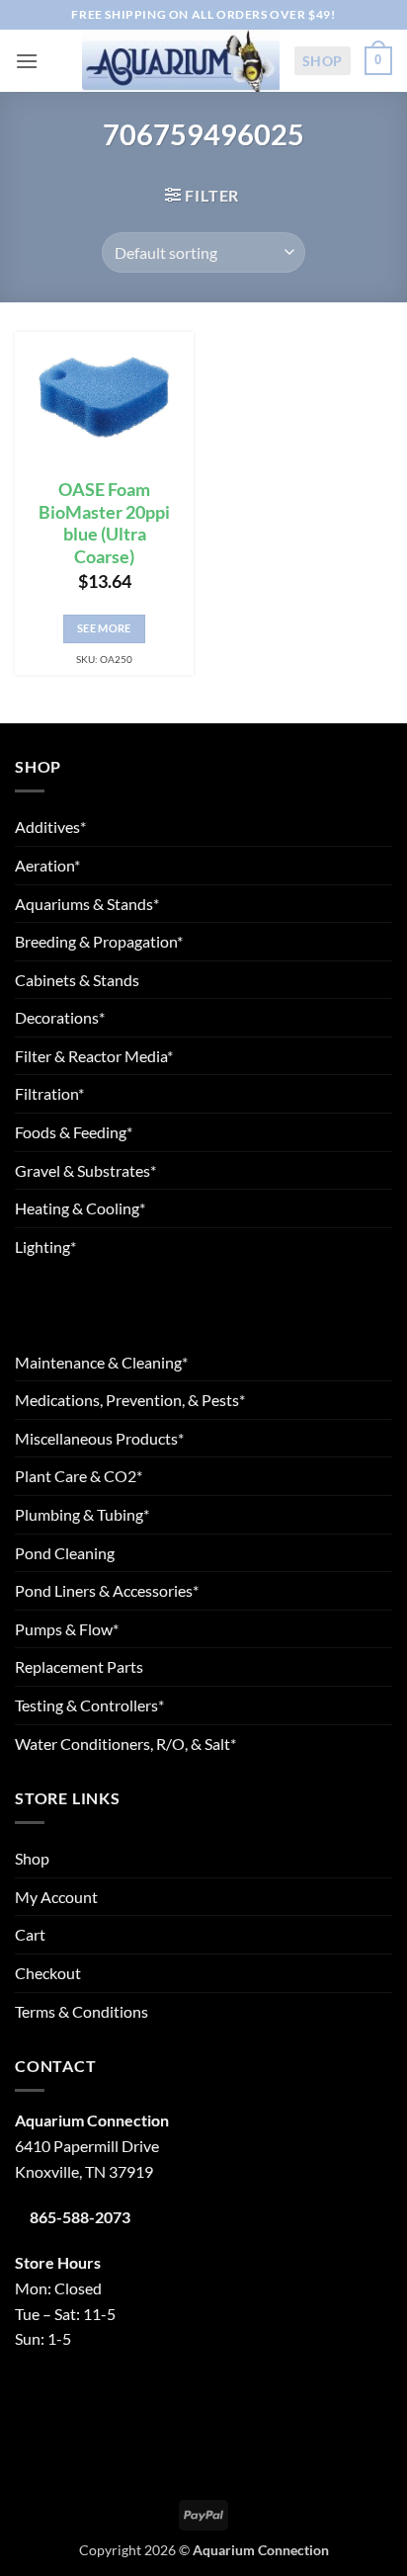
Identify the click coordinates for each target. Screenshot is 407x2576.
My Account (56, 1897)
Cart (30, 1934)
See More (104, 628)
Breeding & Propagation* (99, 941)
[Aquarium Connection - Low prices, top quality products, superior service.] (181, 60)
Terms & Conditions (81, 2011)
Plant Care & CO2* (79, 1476)
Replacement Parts (79, 1666)
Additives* (50, 827)
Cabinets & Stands (77, 980)
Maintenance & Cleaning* (101, 1362)
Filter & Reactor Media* (94, 1056)
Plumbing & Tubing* (82, 1514)
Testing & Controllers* (89, 1705)
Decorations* (60, 1017)
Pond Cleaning (65, 1553)
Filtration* (49, 1093)
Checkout (48, 1973)
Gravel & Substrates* (85, 1170)
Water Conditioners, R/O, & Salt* (125, 1744)
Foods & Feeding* (74, 1132)
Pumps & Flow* (67, 1629)
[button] (27, 61)
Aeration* (47, 865)
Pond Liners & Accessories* (107, 1590)
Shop (323, 61)
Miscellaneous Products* (99, 1438)
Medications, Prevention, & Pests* (130, 1400)
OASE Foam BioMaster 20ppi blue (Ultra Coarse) (104, 524)
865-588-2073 (80, 2217)
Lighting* (45, 1246)
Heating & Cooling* (80, 1208)
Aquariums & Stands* (87, 904)
